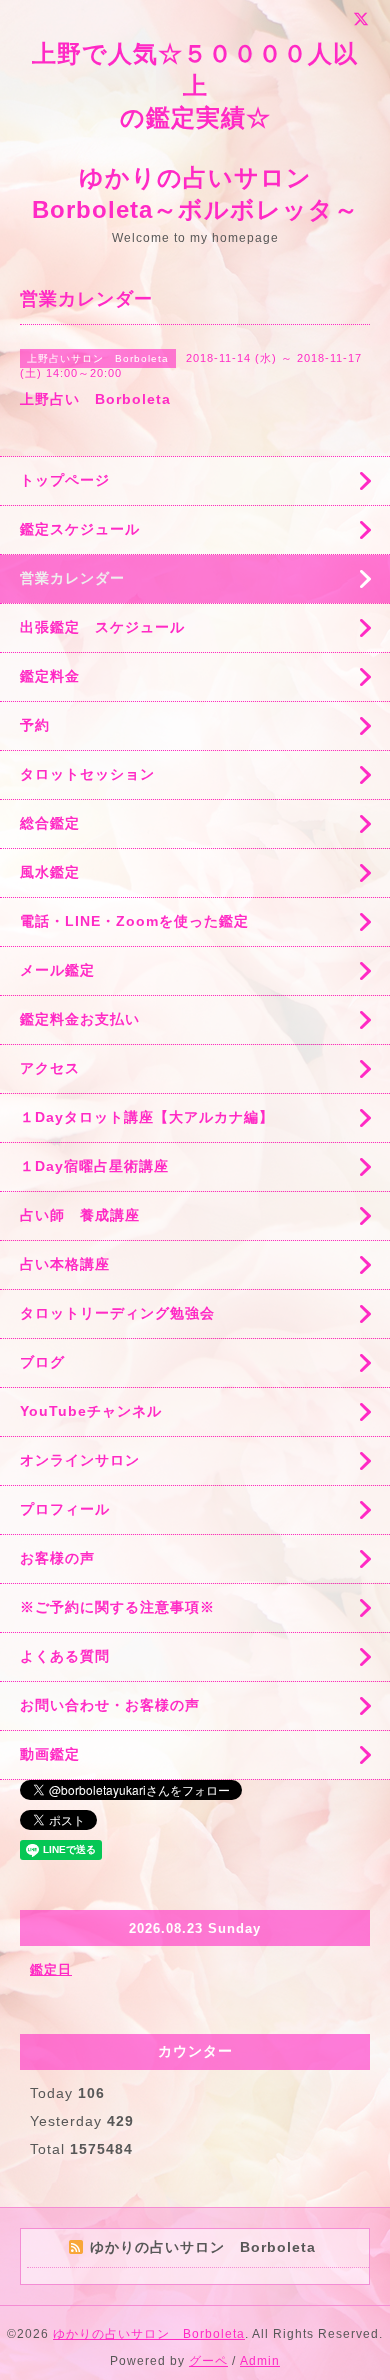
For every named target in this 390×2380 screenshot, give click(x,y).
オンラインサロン (80, 1460)
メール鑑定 (57, 970)
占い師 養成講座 (80, 1215)
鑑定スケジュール (80, 529)
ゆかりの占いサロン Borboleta (149, 2334)
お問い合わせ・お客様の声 (110, 1705)
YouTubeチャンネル (91, 1411)
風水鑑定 (50, 872)
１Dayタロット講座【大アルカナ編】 (147, 1117)
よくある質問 (65, 1656)
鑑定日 (51, 1969)
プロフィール (65, 1509)
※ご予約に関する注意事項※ (117, 1607)
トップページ (65, 480)
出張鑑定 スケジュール (102, 627)
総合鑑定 (50, 823)
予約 (35, 725)
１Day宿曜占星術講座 (94, 1166)
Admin (260, 2361)
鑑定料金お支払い (80, 1019)
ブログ (42, 1362)
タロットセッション (87, 774)
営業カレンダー (72, 578)
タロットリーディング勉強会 (117, 1313)
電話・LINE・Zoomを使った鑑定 (134, 921)
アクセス (50, 1068)
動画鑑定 (50, 1754)
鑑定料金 (50, 676)
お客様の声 (57, 1558)
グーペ (208, 2361)
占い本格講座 (65, 1264)
